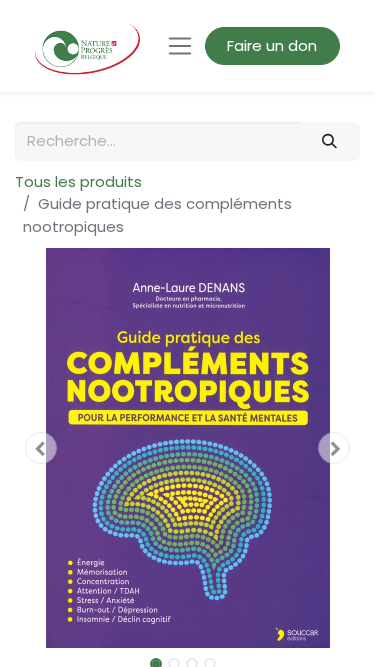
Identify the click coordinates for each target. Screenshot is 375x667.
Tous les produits (78, 181)
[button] (41, 448)
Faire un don (272, 45)
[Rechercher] (330, 141)
